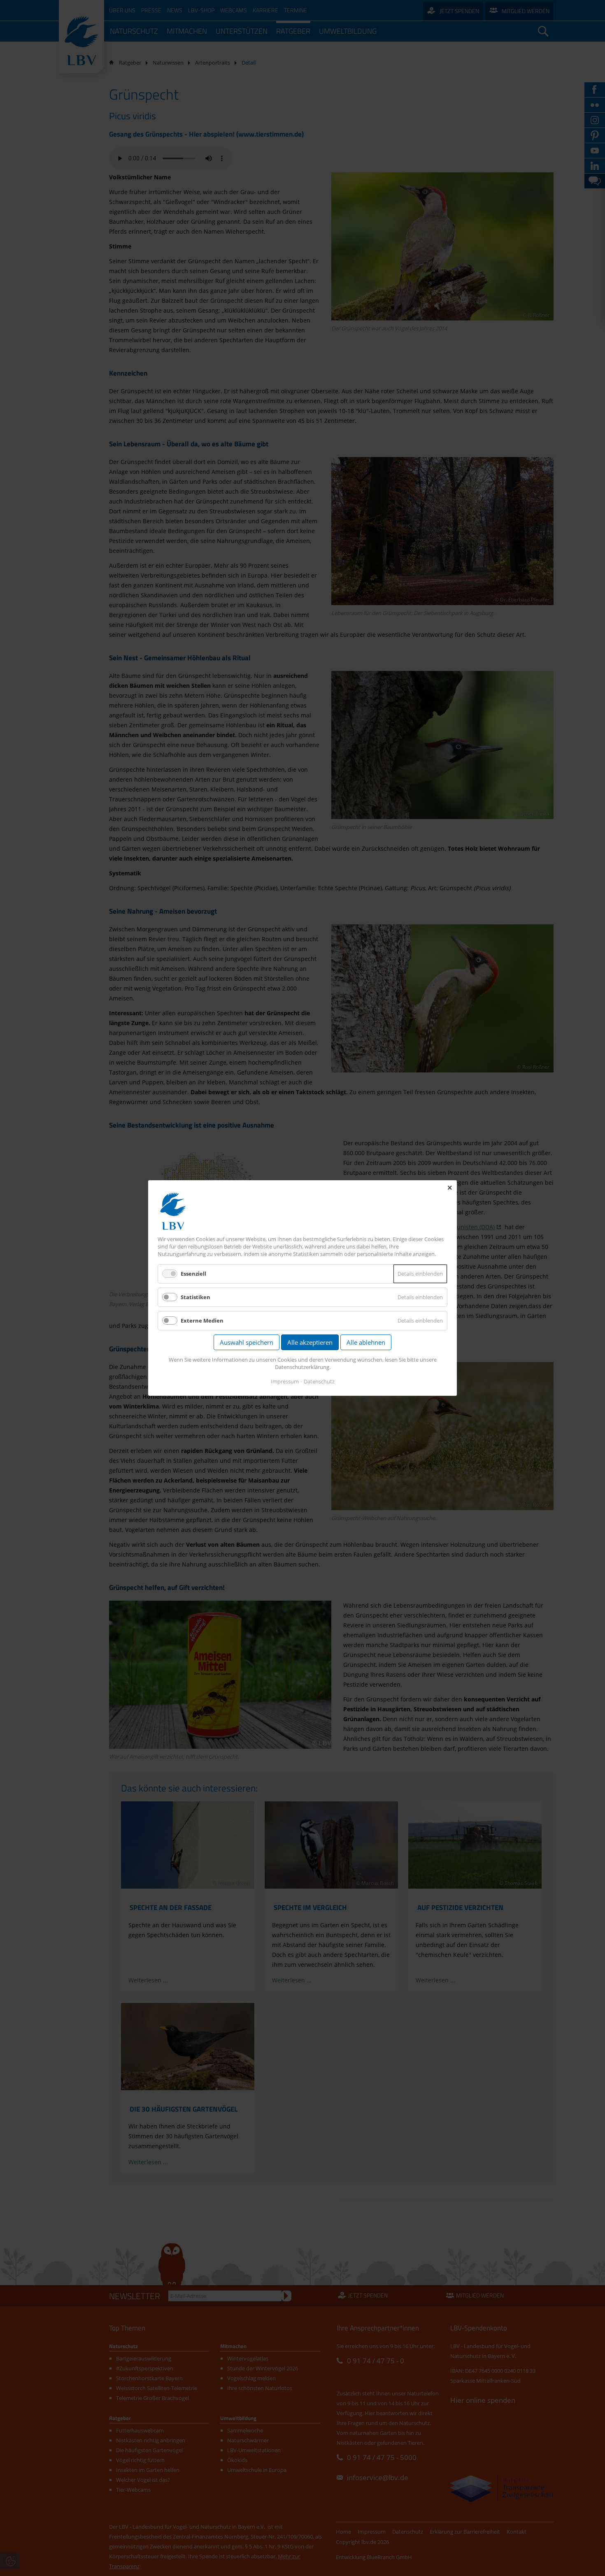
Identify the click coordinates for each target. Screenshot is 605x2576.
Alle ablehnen (366, 1342)
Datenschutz (319, 1381)
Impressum (285, 1381)
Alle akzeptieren (310, 1342)
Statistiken (195, 1297)
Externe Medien (202, 1320)
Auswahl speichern (247, 1342)
